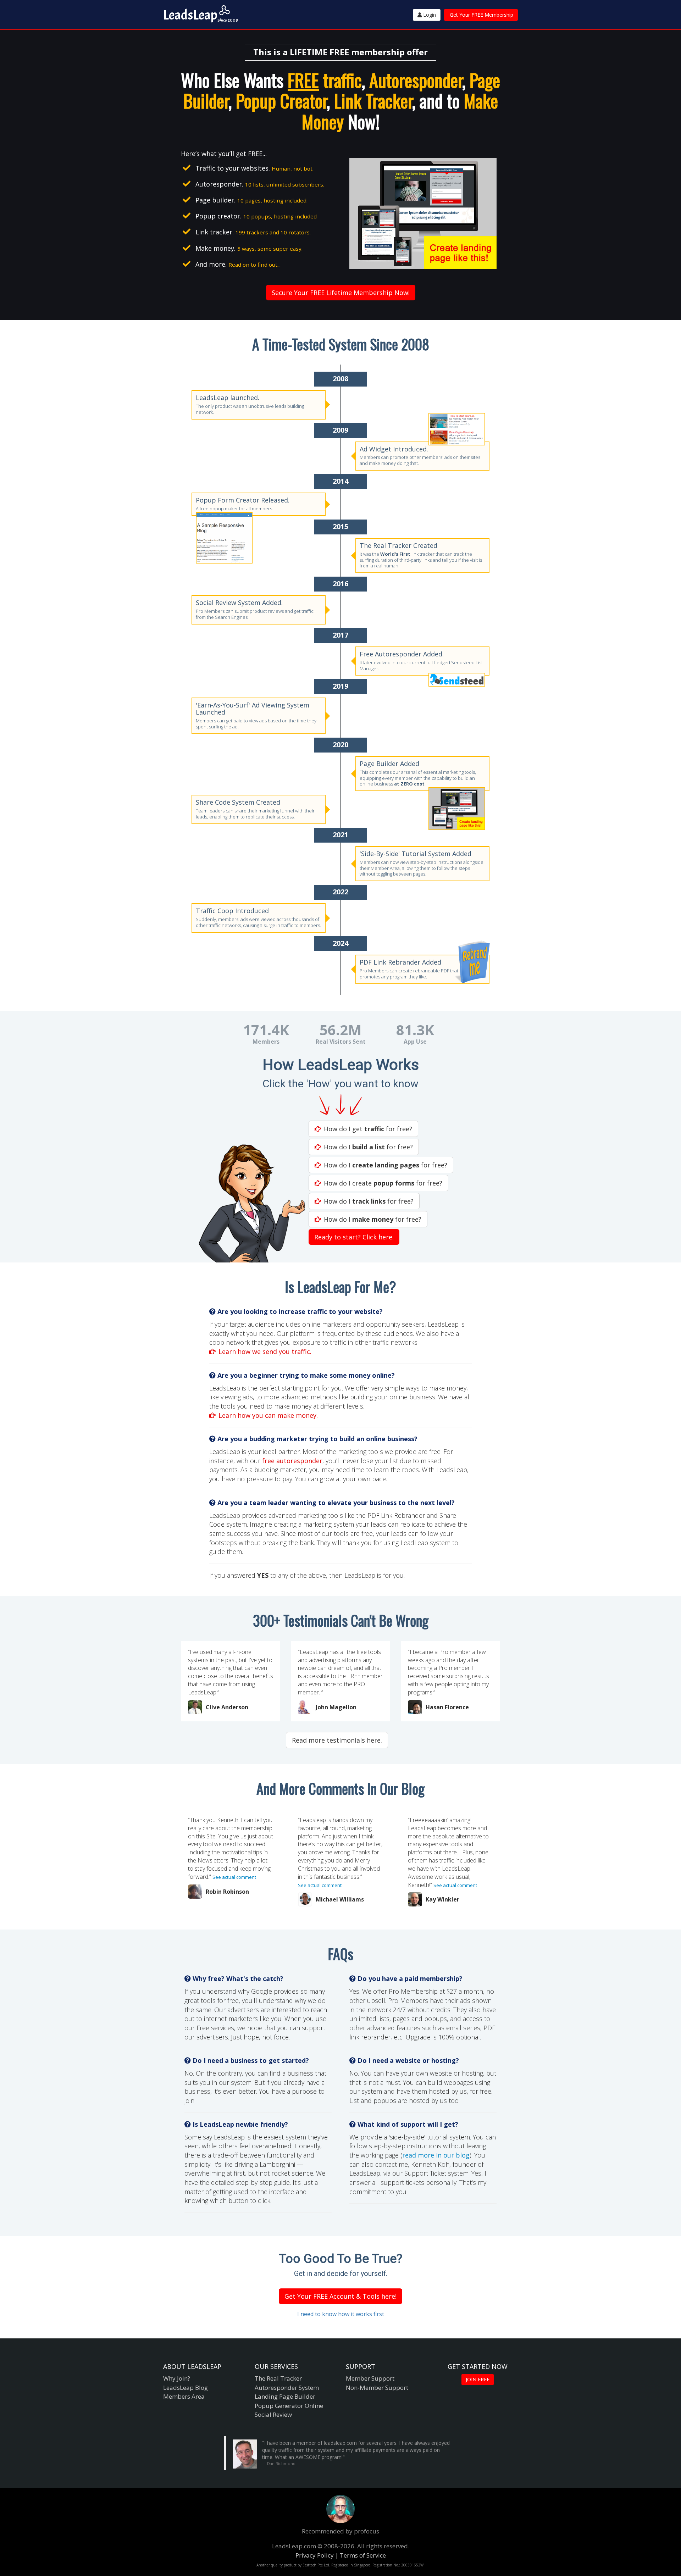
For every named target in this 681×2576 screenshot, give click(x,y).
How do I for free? (368, 1147)
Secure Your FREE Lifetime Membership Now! (341, 293)
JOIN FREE (478, 2379)
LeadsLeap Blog (186, 2388)
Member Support (370, 2378)
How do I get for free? (368, 1129)
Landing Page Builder (285, 2396)
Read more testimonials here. (337, 1740)
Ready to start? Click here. (354, 1237)
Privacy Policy (315, 2555)
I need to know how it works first (341, 2314)
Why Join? (177, 2378)
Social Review (273, 2414)
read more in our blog (436, 2155)
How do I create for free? (383, 1183)
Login (429, 15)
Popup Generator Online (289, 2406)
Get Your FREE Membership (481, 15)
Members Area (184, 2396)
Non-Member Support (377, 2388)
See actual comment (234, 1877)
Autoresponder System (287, 2388)
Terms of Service (363, 2555)
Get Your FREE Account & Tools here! (340, 2296)
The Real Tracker (278, 2378)
